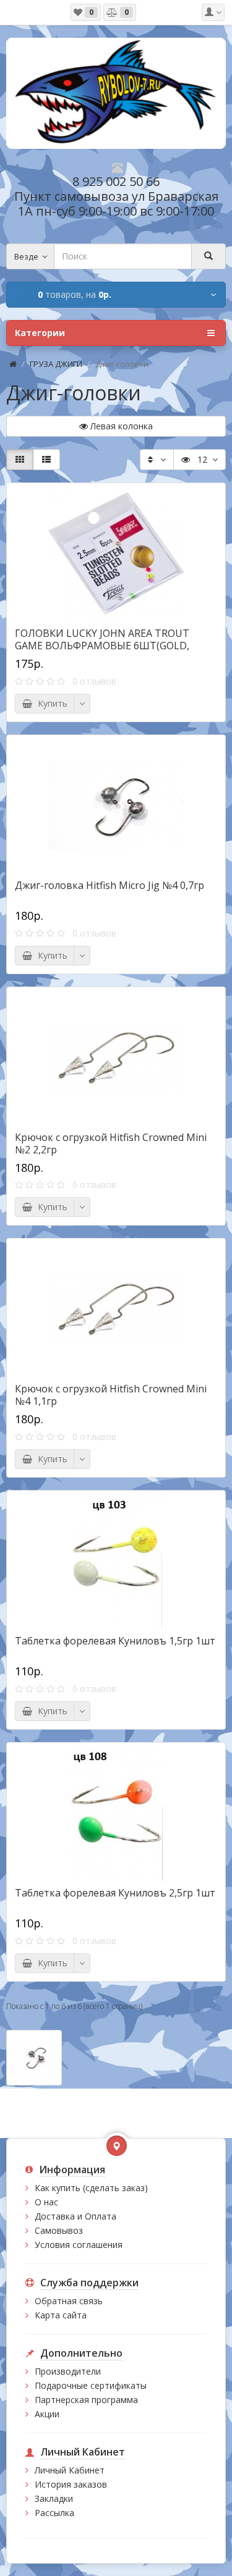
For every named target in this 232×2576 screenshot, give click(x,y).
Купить (50, 703)
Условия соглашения (79, 2245)
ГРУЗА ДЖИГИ (56, 364)
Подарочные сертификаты (91, 2385)
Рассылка (54, 2513)
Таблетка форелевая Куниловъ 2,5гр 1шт (115, 1893)
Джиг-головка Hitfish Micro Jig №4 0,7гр (110, 885)
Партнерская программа (86, 2400)
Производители (68, 2371)
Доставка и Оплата (75, 2216)
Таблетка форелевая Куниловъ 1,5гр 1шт (115, 1641)
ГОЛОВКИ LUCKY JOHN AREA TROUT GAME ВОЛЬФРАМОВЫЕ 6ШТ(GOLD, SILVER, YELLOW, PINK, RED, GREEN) (102, 646)
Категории (40, 333)
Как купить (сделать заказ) (91, 2188)
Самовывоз (59, 2230)
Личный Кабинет (70, 2470)
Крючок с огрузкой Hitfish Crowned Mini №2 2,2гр (111, 1143)
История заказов (71, 2484)
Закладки (54, 2498)
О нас (46, 2202)
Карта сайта (61, 2315)
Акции (47, 2414)
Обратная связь (69, 2301)
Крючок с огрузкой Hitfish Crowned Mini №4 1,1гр (111, 1395)
